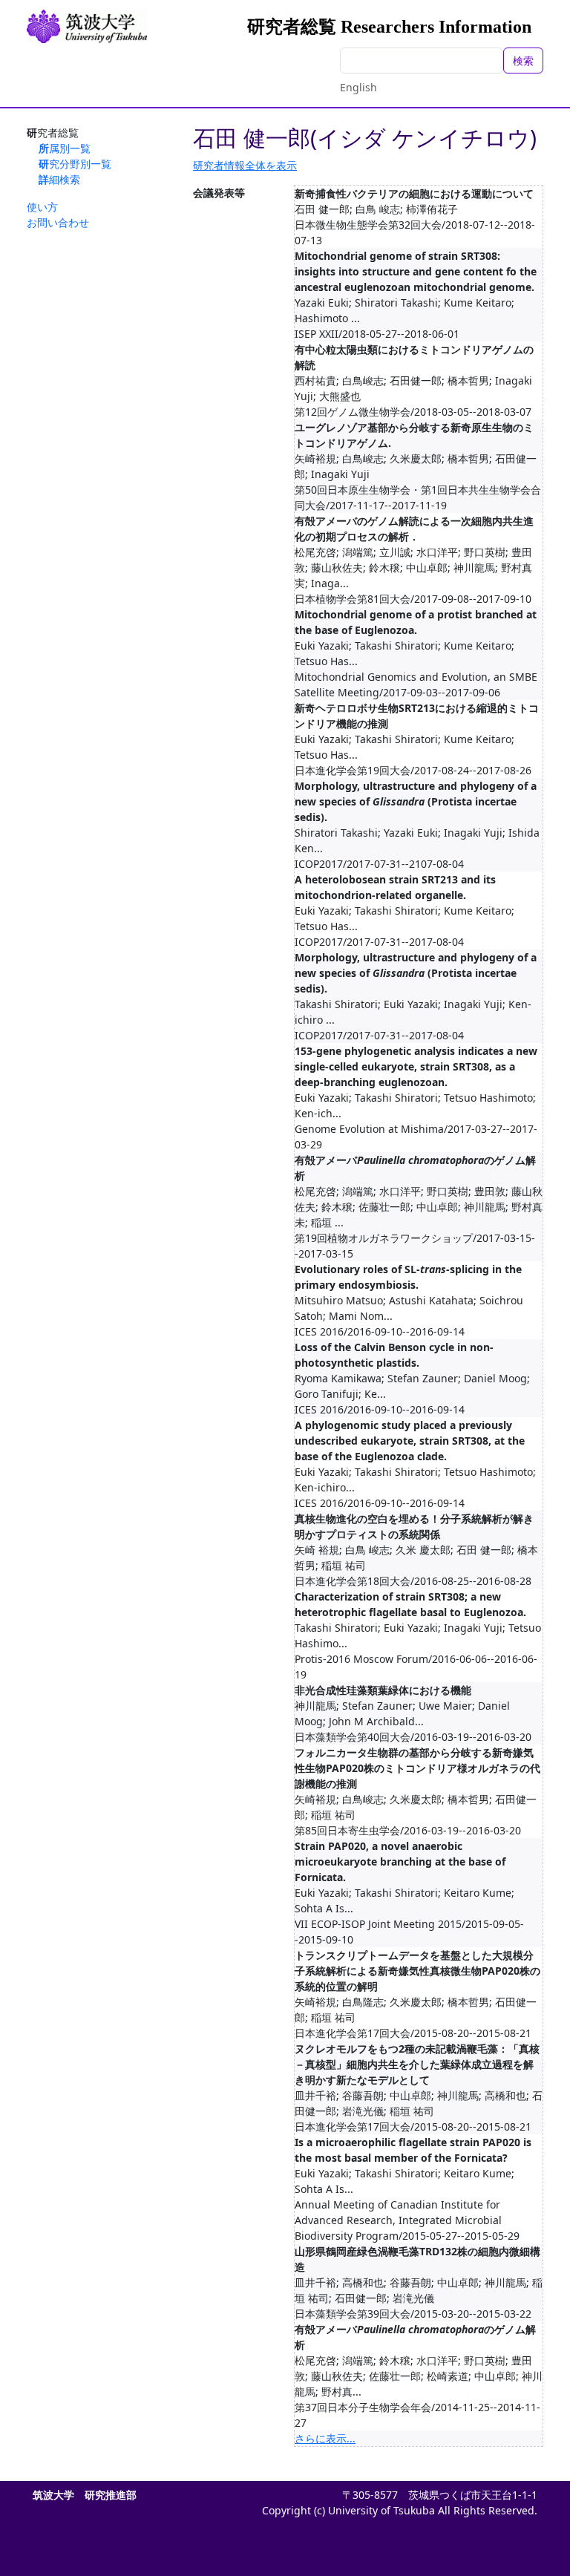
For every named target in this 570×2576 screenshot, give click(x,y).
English (358, 87)
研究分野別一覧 (75, 164)
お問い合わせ (58, 222)
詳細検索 (59, 179)
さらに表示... (325, 2438)
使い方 (42, 207)
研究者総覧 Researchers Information (389, 27)
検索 (523, 61)
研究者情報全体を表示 (245, 165)
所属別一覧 (65, 148)
